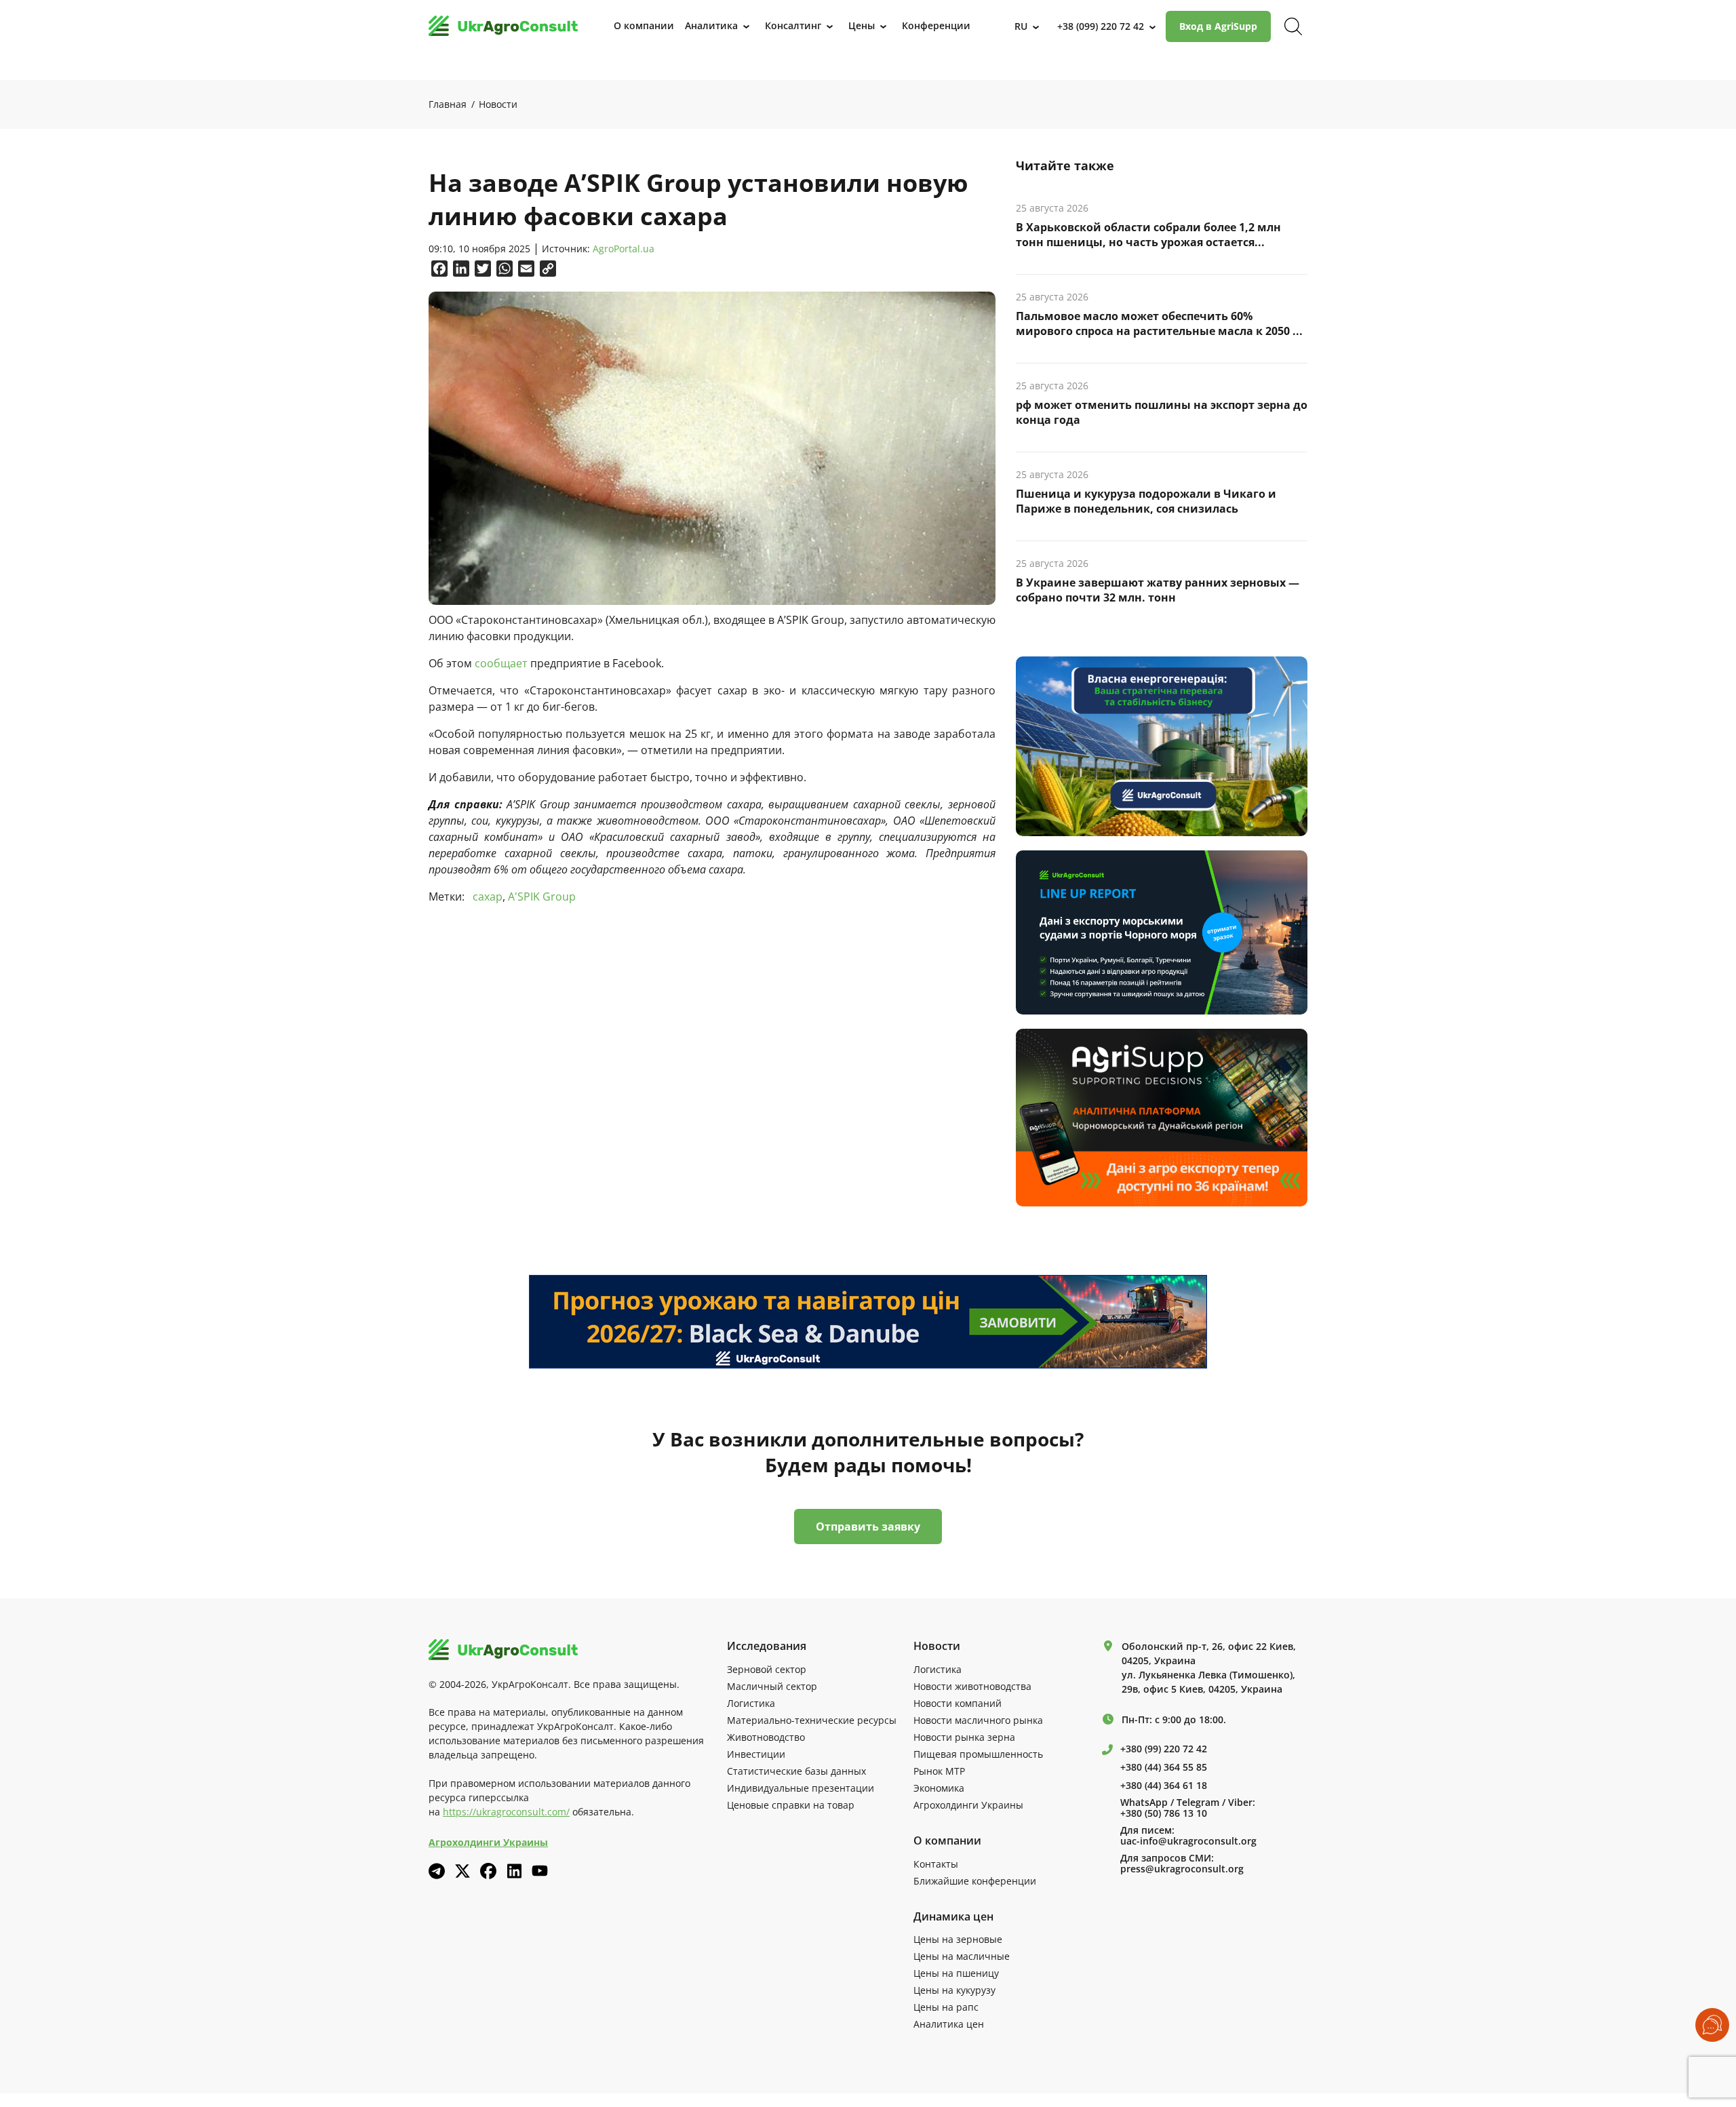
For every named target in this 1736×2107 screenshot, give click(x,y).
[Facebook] (488, 1871)
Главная (448, 104)
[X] (462, 1871)
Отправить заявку (868, 1527)
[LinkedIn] (514, 1871)
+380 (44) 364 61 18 (1164, 1786)
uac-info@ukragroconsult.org (1188, 1841)
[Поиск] (1293, 26)
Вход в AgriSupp (1218, 26)
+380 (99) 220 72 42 (1164, 1749)
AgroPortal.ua (624, 249)
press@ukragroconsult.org (1182, 1869)
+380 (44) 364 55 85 (1164, 1767)
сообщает (501, 663)
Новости (498, 104)
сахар (488, 897)
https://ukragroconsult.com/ (506, 1812)
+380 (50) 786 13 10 (1164, 1813)
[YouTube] (540, 1871)
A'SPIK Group (542, 897)
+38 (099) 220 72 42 (1101, 26)
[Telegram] (437, 1871)
